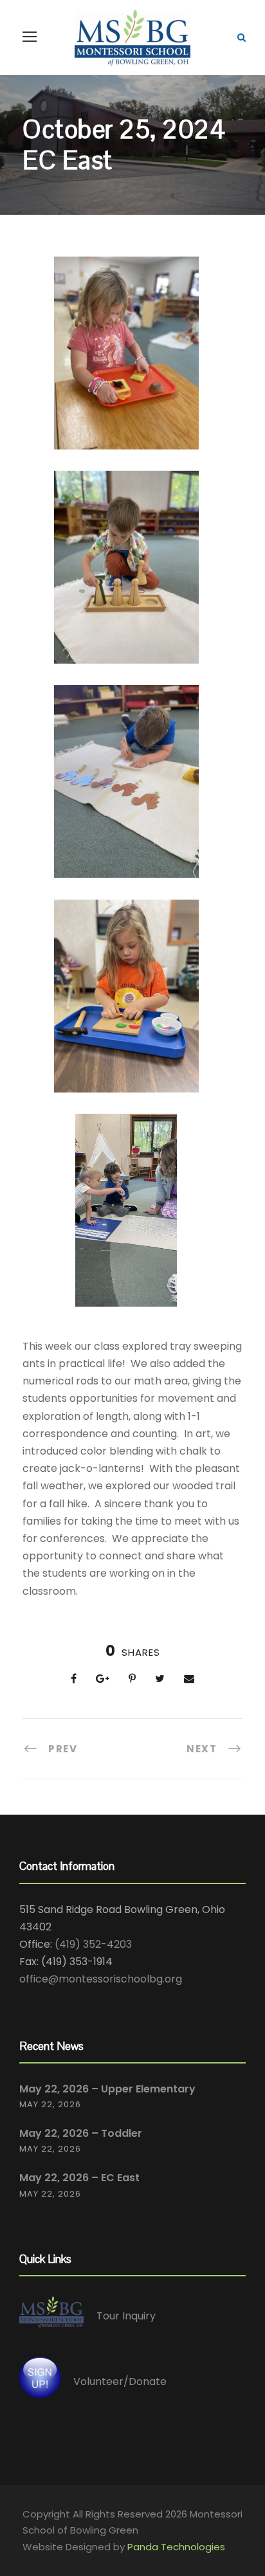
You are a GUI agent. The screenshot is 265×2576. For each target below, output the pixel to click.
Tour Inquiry (126, 2316)
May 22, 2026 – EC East (79, 2178)
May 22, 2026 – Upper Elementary (107, 2089)
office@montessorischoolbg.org (101, 1979)
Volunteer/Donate (120, 2381)
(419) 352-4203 (93, 1944)
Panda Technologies (176, 2547)
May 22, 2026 (50, 2104)
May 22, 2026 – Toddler (81, 2133)
